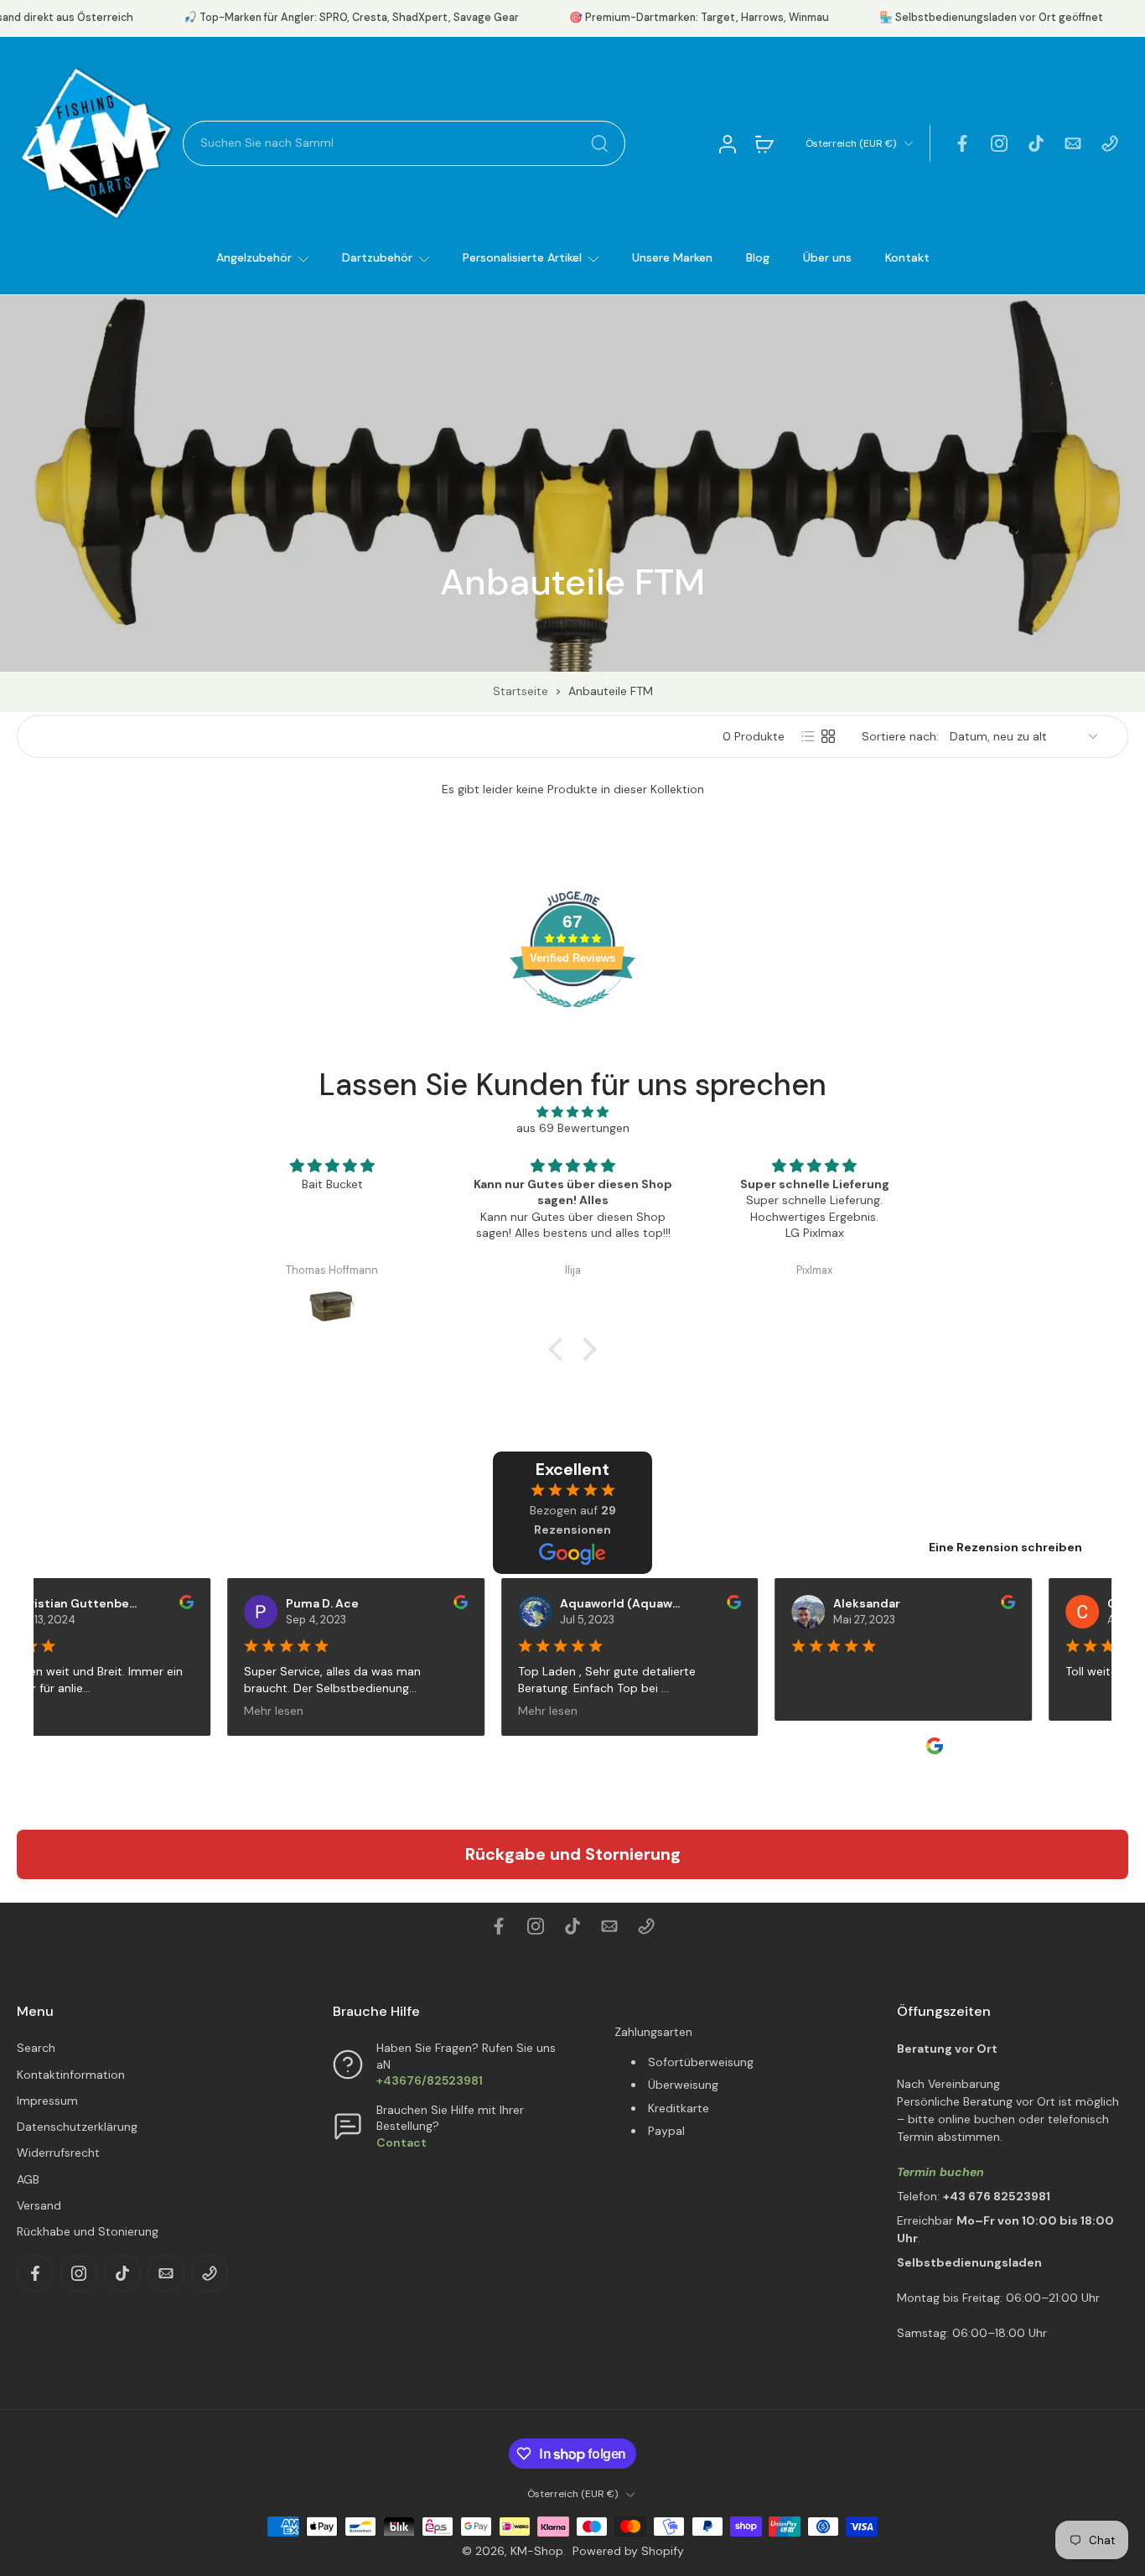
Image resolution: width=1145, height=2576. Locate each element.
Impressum (47, 2101)
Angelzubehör (254, 257)
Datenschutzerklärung (77, 2127)
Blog (758, 257)
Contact (402, 2142)
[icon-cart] (764, 143)
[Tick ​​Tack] (1036, 143)
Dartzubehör (377, 257)
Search (36, 2048)
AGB (28, 2179)
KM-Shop (537, 2551)
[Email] (1073, 143)
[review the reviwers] (173, 1602)
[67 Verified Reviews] (572, 1016)
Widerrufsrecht (58, 2153)
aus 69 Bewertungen (573, 1128)
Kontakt (907, 257)
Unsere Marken (672, 257)
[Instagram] (999, 143)
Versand (39, 2205)
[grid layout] (828, 736)
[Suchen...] (599, 143)
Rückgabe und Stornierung (573, 1854)
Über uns (827, 257)
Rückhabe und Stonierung (88, 2231)
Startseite (521, 691)
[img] (572, 1112)
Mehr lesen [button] (260, 1710)
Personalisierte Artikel (522, 257)
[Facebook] (962, 143)
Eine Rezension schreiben (1005, 1547)
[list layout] (808, 736)
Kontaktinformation (71, 2075)
